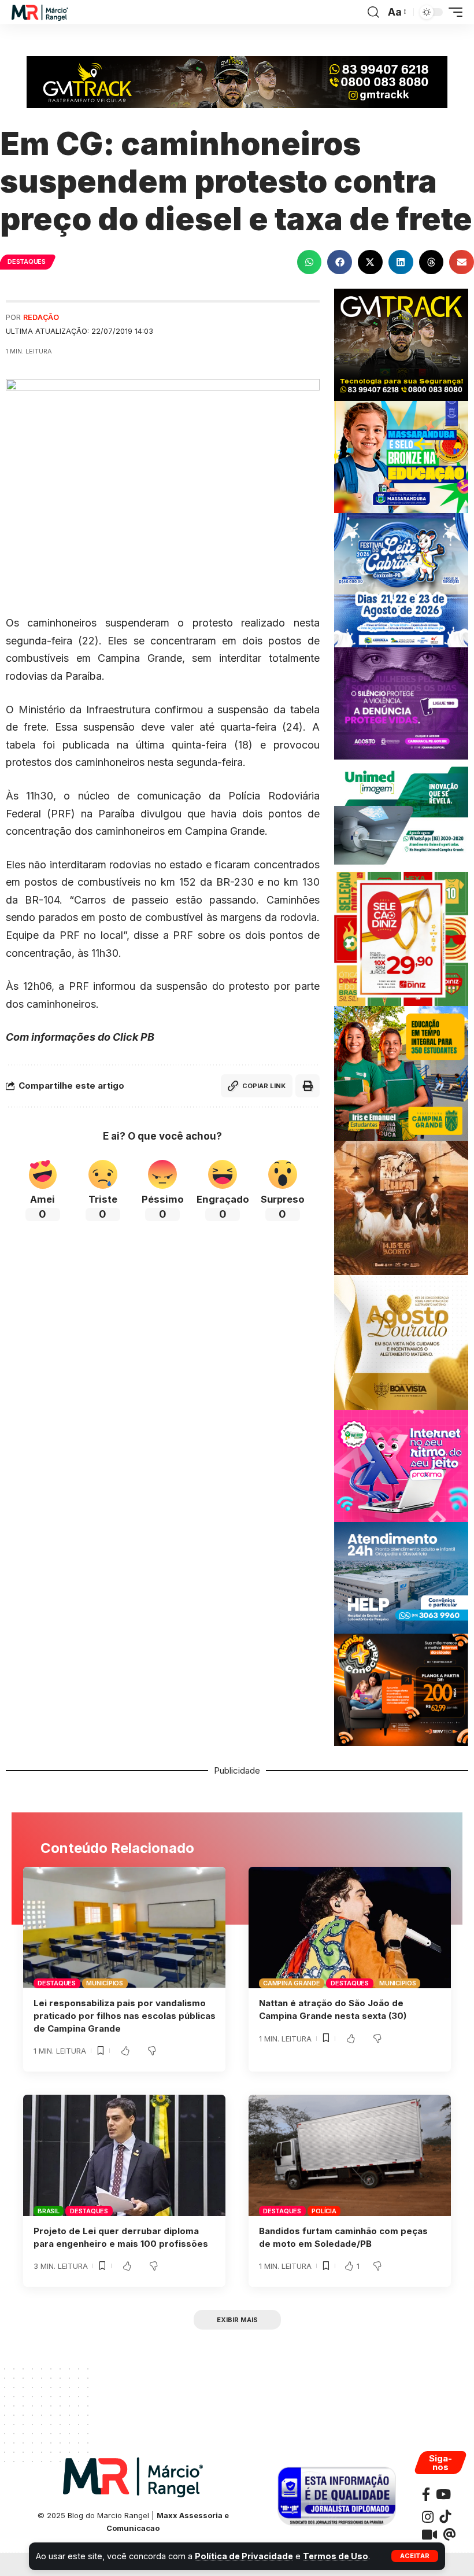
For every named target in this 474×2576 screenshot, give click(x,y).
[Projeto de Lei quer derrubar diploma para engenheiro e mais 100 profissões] (124, 2155)
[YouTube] (443, 2494)
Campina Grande (292, 1983)
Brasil (49, 2211)
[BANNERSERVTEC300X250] (401, 1689)
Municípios (105, 1983)
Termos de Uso (336, 2556)
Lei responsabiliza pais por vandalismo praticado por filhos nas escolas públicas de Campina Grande (125, 2016)
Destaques (27, 261)
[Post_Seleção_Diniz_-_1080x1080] (401, 938)
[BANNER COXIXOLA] (401, 579)
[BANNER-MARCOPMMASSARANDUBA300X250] (401, 456)
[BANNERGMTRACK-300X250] (401, 344)
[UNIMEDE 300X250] (401, 815)
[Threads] (449, 2535)
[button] (415, 2556)
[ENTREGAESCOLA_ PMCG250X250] (401, 1073)
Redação (41, 317)
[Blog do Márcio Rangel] (40, 12)
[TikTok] (445, 2517)
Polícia (324, 2211)
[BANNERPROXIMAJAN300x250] (401, 1465)
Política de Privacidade (244, 2556)
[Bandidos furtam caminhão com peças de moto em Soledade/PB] (350, 2155)
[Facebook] (426, 2494)
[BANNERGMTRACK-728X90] (237, 81)
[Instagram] (428, 2517)
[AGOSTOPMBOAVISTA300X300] (401, 1342)
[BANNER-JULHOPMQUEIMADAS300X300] (401, 1207)
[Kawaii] (429, 2535)
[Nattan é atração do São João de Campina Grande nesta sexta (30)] (350, 1928)
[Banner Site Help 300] (401, 1577)
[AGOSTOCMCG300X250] (401, 703)
